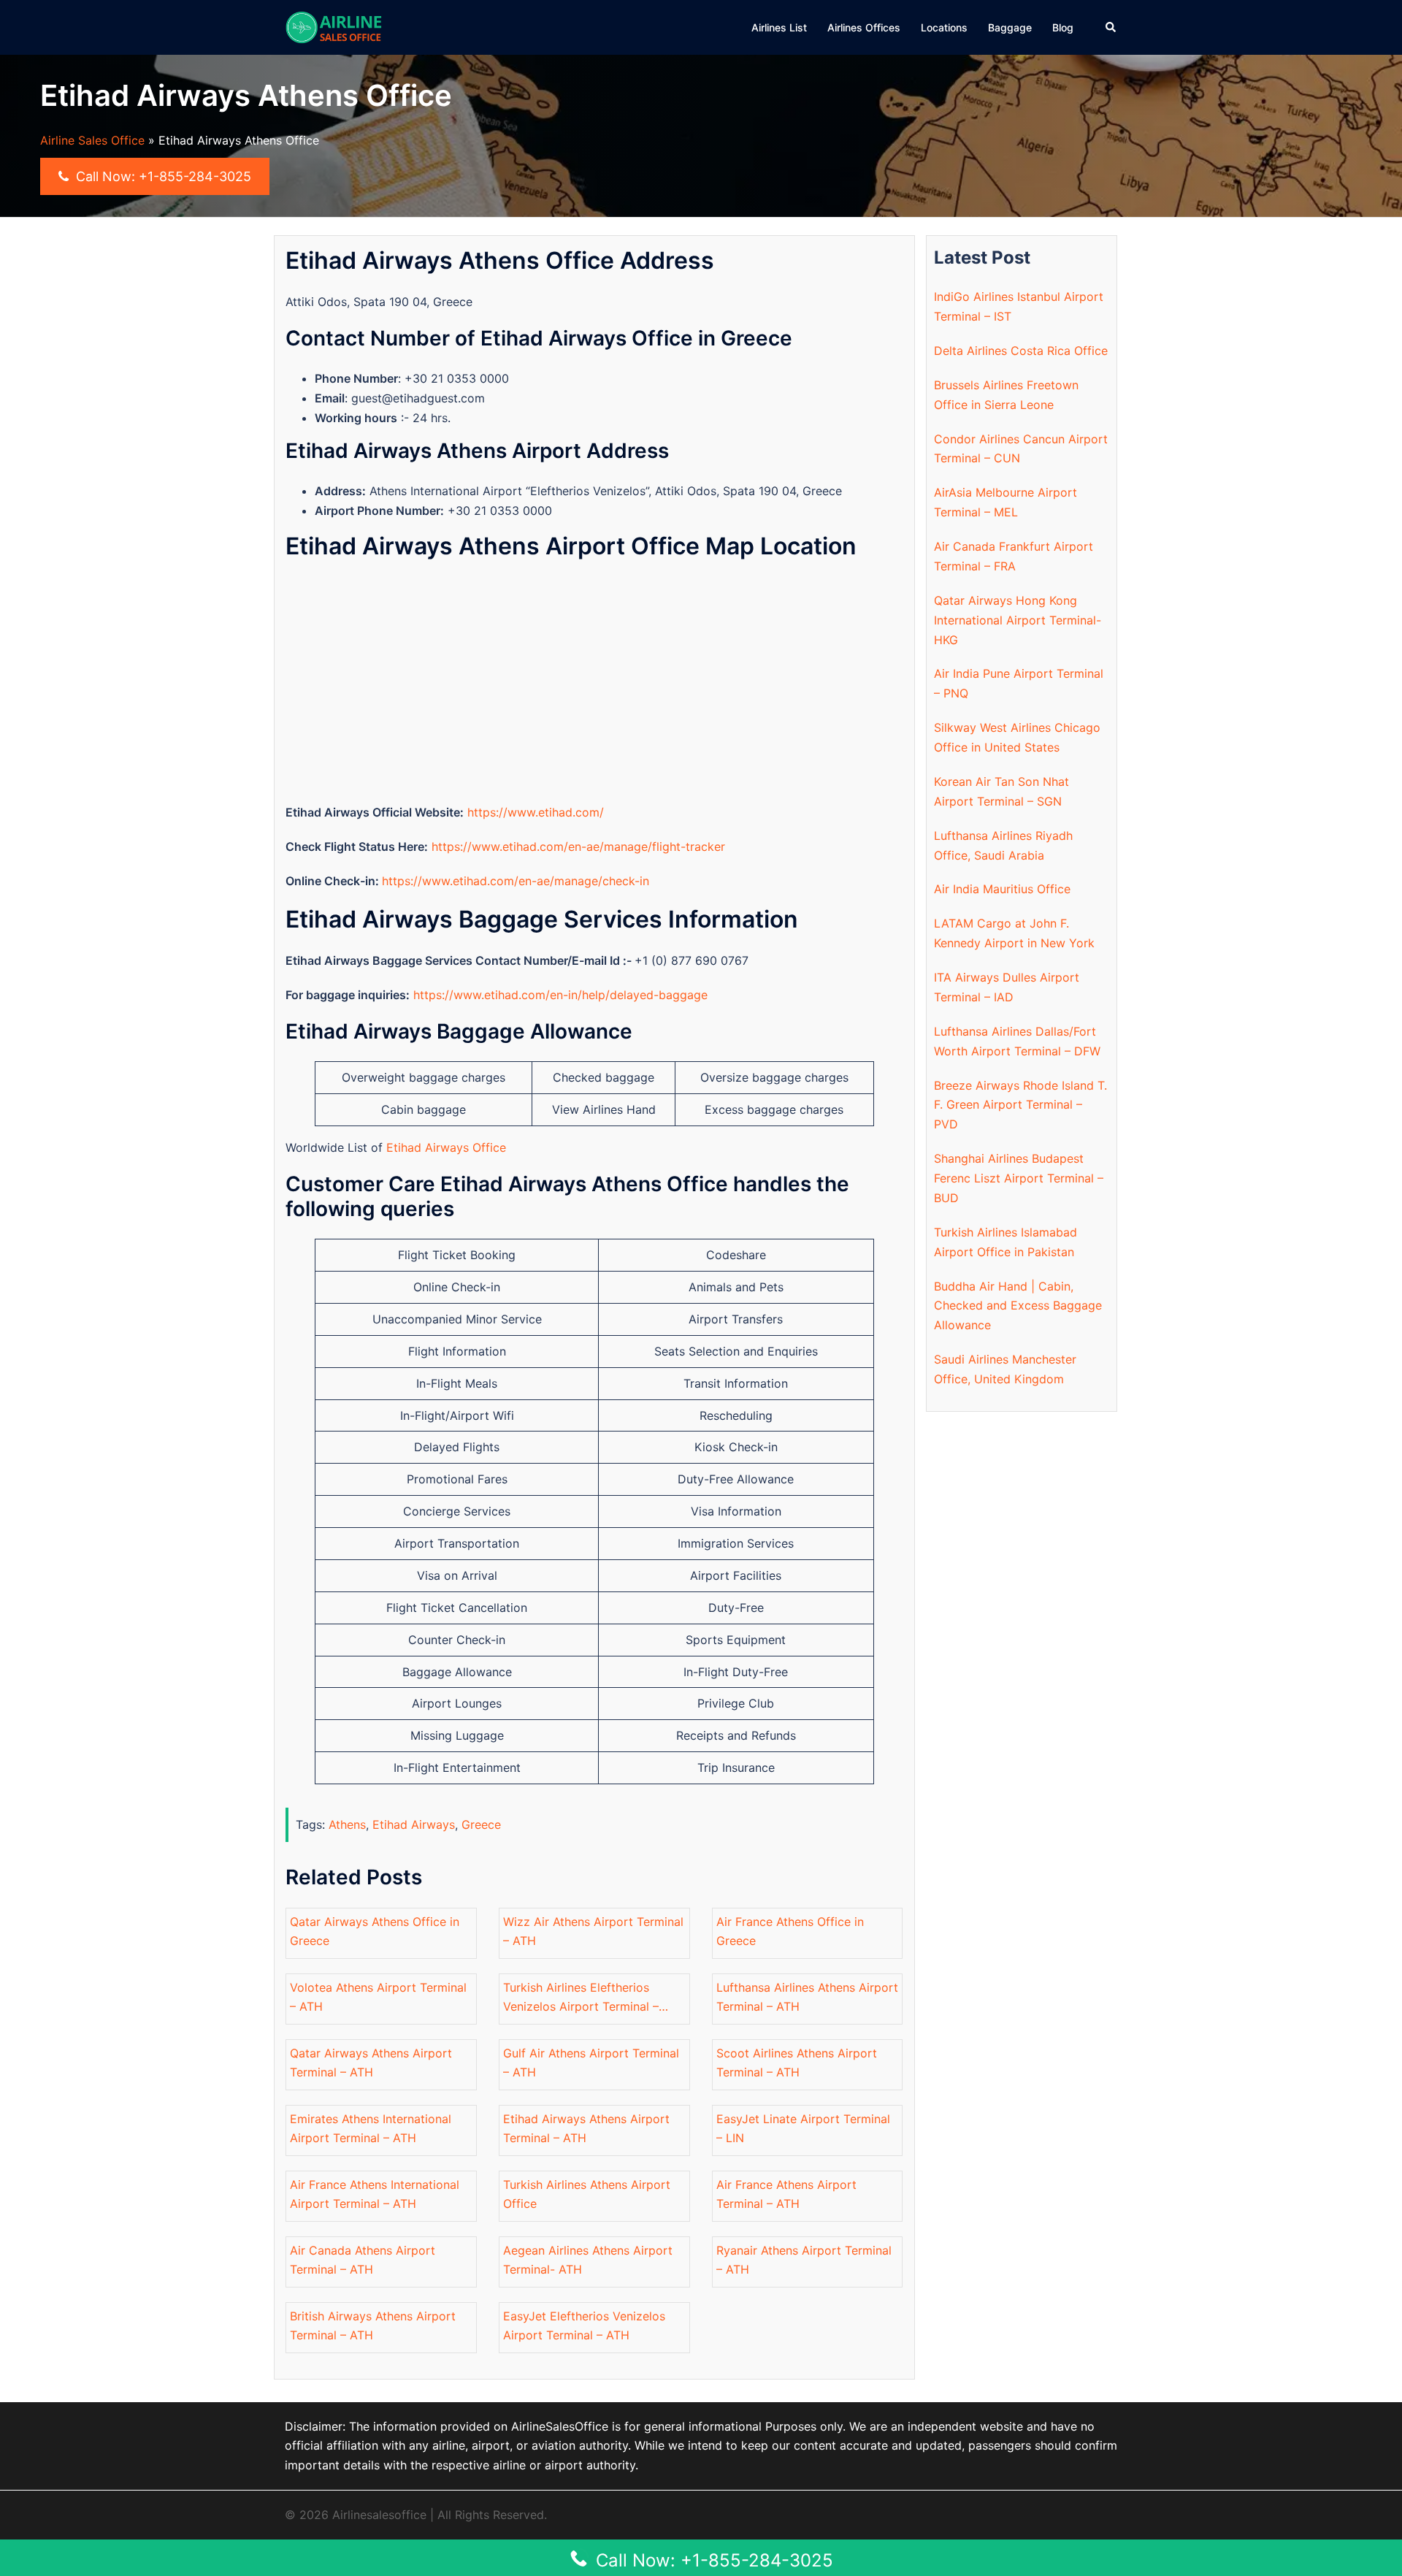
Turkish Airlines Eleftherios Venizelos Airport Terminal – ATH (581, 1999)
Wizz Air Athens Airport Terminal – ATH (593, 1931)
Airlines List (779, 27)
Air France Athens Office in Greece (790, 1931)
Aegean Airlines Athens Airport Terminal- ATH (588, 2260)
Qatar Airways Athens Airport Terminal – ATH (371, 2063)
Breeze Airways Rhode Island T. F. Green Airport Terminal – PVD (1020, 1105)
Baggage (1010, 27)
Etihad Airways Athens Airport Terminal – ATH (586, 2129)
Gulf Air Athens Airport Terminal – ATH (591, 2063)
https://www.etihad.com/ (536, 812)
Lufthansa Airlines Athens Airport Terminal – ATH (807, 1997)
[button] (1111, 27)
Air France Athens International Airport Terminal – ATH (375, 2194)
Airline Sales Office (92, 140)
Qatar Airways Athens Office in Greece (375, 1931)
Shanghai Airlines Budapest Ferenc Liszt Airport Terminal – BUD (1019, 1178)
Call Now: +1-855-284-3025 (162, 176)
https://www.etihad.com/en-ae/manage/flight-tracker (578, 846)
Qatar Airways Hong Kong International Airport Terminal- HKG (1018, 620)
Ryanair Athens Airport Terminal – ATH (804, 2260)
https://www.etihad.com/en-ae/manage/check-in (516, 881)
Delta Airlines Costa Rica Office (1021, 351)
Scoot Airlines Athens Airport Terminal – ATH (797, 2063)
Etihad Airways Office (446, 1147)
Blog (1063, 27)
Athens (347, 1824)
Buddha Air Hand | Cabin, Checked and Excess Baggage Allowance (1018, 1306)
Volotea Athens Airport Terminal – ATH (378, 1997)
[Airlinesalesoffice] (334, 26)
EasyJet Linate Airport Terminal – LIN (803, 2129)
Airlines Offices (864, 27)
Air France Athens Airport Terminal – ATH (786, 2194)
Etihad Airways (414, 1824)
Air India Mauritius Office (1002, 889)
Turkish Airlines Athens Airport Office (587, 2194)
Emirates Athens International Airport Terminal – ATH (371, 2129)
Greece (481, 1824)
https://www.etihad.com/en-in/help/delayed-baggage (560, 995)
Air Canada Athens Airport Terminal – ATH (363, 2260)
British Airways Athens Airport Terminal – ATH (373, 2326)
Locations (944, 27)
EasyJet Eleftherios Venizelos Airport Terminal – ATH (584, 2326)
